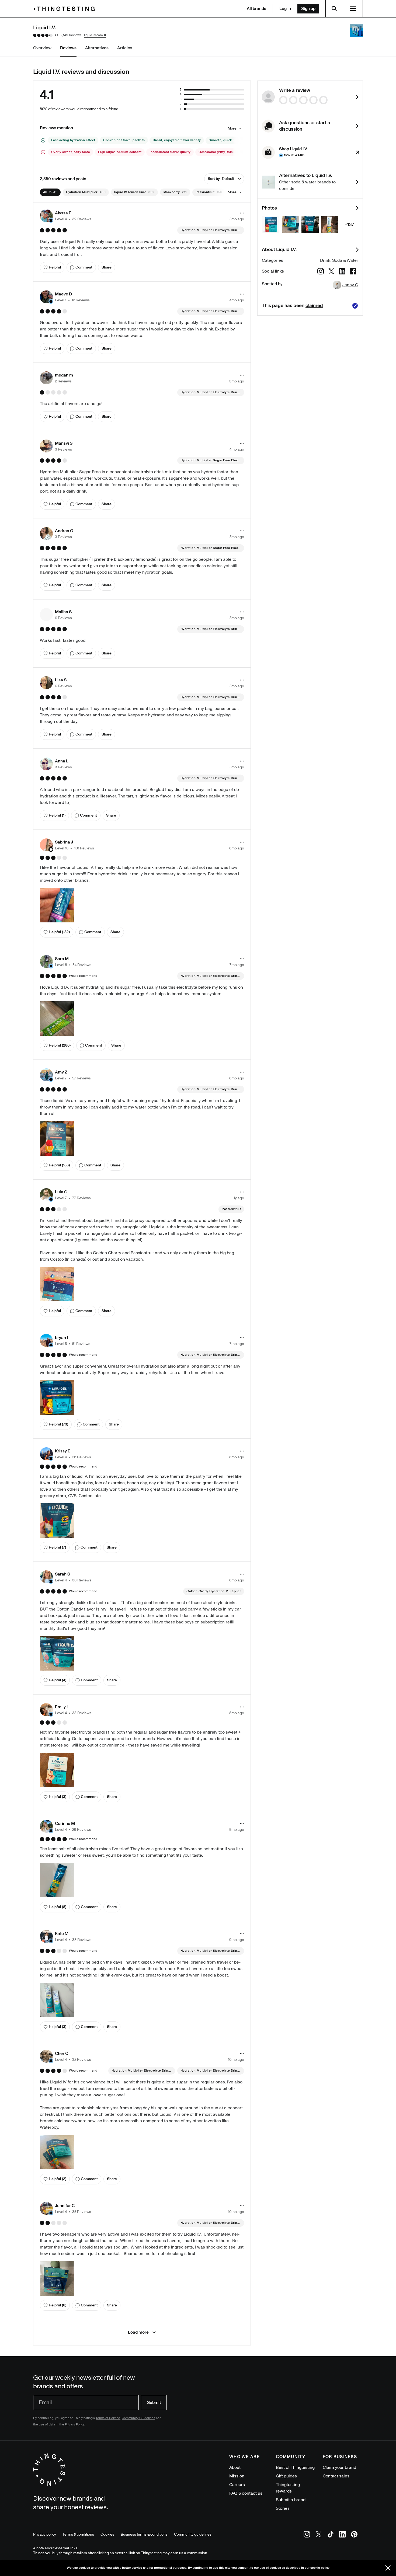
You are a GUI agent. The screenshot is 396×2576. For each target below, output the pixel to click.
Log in (285, 9)
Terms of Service (108, 2418)
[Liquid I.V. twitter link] (331, 272)
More (232, 128)
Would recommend (83, 976)
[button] (66, 216)
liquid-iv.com (93, 35)
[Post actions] (242, 213)
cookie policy (320, 2568)
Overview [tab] (42, 48)
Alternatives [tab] (97, 48)
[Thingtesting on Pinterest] (354, 2535)
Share (107, 267)
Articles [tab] (125, 48)
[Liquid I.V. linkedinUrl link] (342, 272)
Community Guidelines (138, 2418)
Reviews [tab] (68, 48)
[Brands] (65, 9)
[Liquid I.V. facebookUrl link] (353, 272)
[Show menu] (353, 9)
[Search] (334, 9)
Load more (138, 2332)
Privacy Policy (75, 2425)
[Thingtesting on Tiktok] (331, 2535)
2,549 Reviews (71, 35)
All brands (256, 9)
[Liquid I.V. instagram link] (321, 272)
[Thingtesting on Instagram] (307, 2535)
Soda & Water (345, 260)
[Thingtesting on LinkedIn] (342, 2535)
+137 (349, 224)
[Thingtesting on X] (319, 2535)
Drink (325, 260)
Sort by (221, 179)
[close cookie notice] (388, 2568)
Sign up (308, 9)
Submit (154, 2403)
